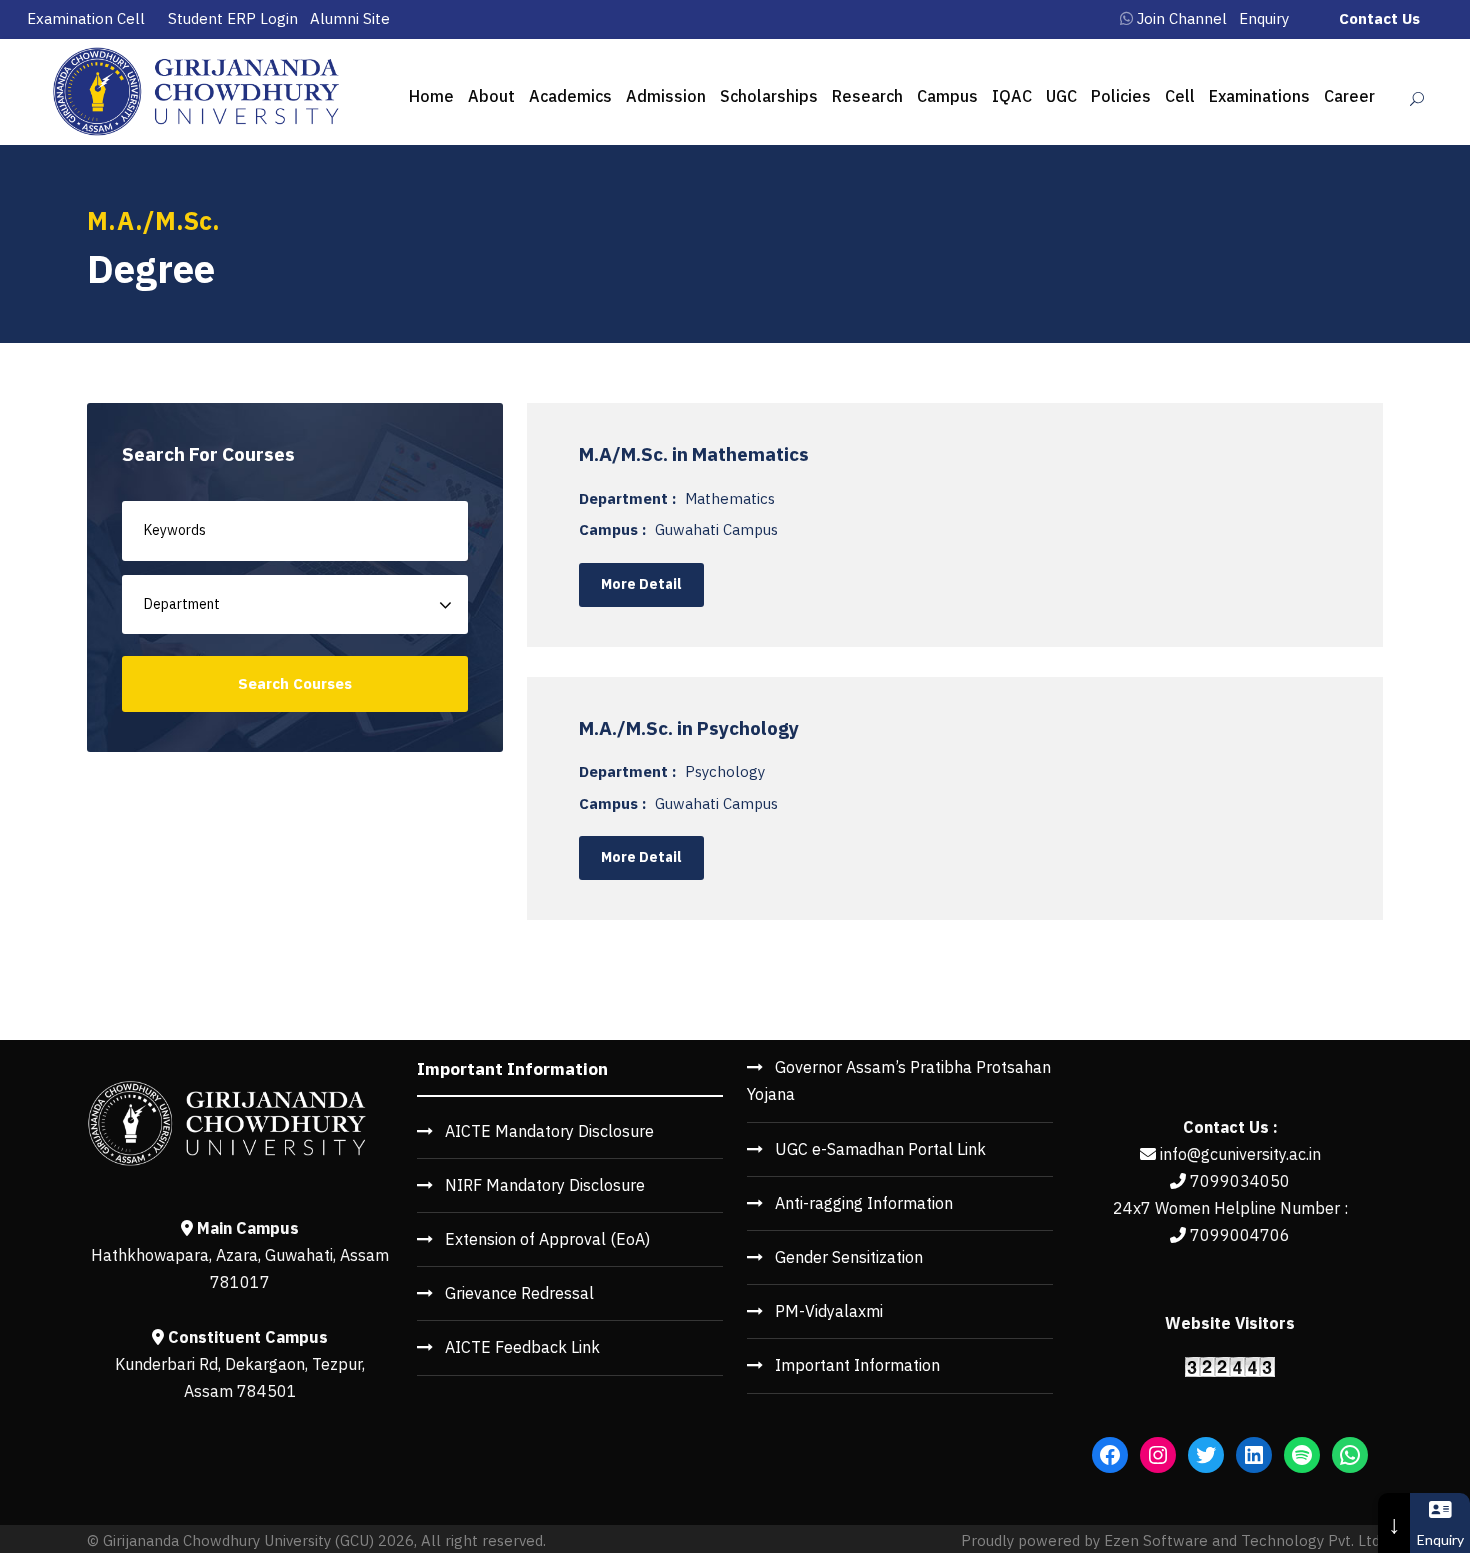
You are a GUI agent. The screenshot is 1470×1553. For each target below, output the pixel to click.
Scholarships (769, 96)
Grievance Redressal (519, 1293)
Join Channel (1182, 18)
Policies (1121, 96)
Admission (666, 96)
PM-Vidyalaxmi (829, 1311)
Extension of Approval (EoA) (547, 1239)
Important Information (857, 1365)
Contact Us (1379, 18)
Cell (1180, 96)
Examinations (1259, 96)
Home (431, 96)
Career (1349, 96)
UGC (1061, 96)
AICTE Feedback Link (522, 1347)
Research (867, 96)
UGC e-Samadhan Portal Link (880, 1149)
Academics (570, 96)
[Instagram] (1158, 1455)
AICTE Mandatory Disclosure (549, 1131)
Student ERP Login (233, 18)
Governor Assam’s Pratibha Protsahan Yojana (899, 1080)
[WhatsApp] (1350, 1455)
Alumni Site (350, 18)
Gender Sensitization (849, 1257)
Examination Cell (86, 18)
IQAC (1012, 96)
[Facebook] (1110, 1455)
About (491, 96)
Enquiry (1264, 18)
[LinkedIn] (1254, 1455)
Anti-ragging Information (864, 1203)
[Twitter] (1206, 1455)
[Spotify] (1302, 1455)
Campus (947, 96)
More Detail (641, 584)
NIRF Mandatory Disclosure (545, 1185)
